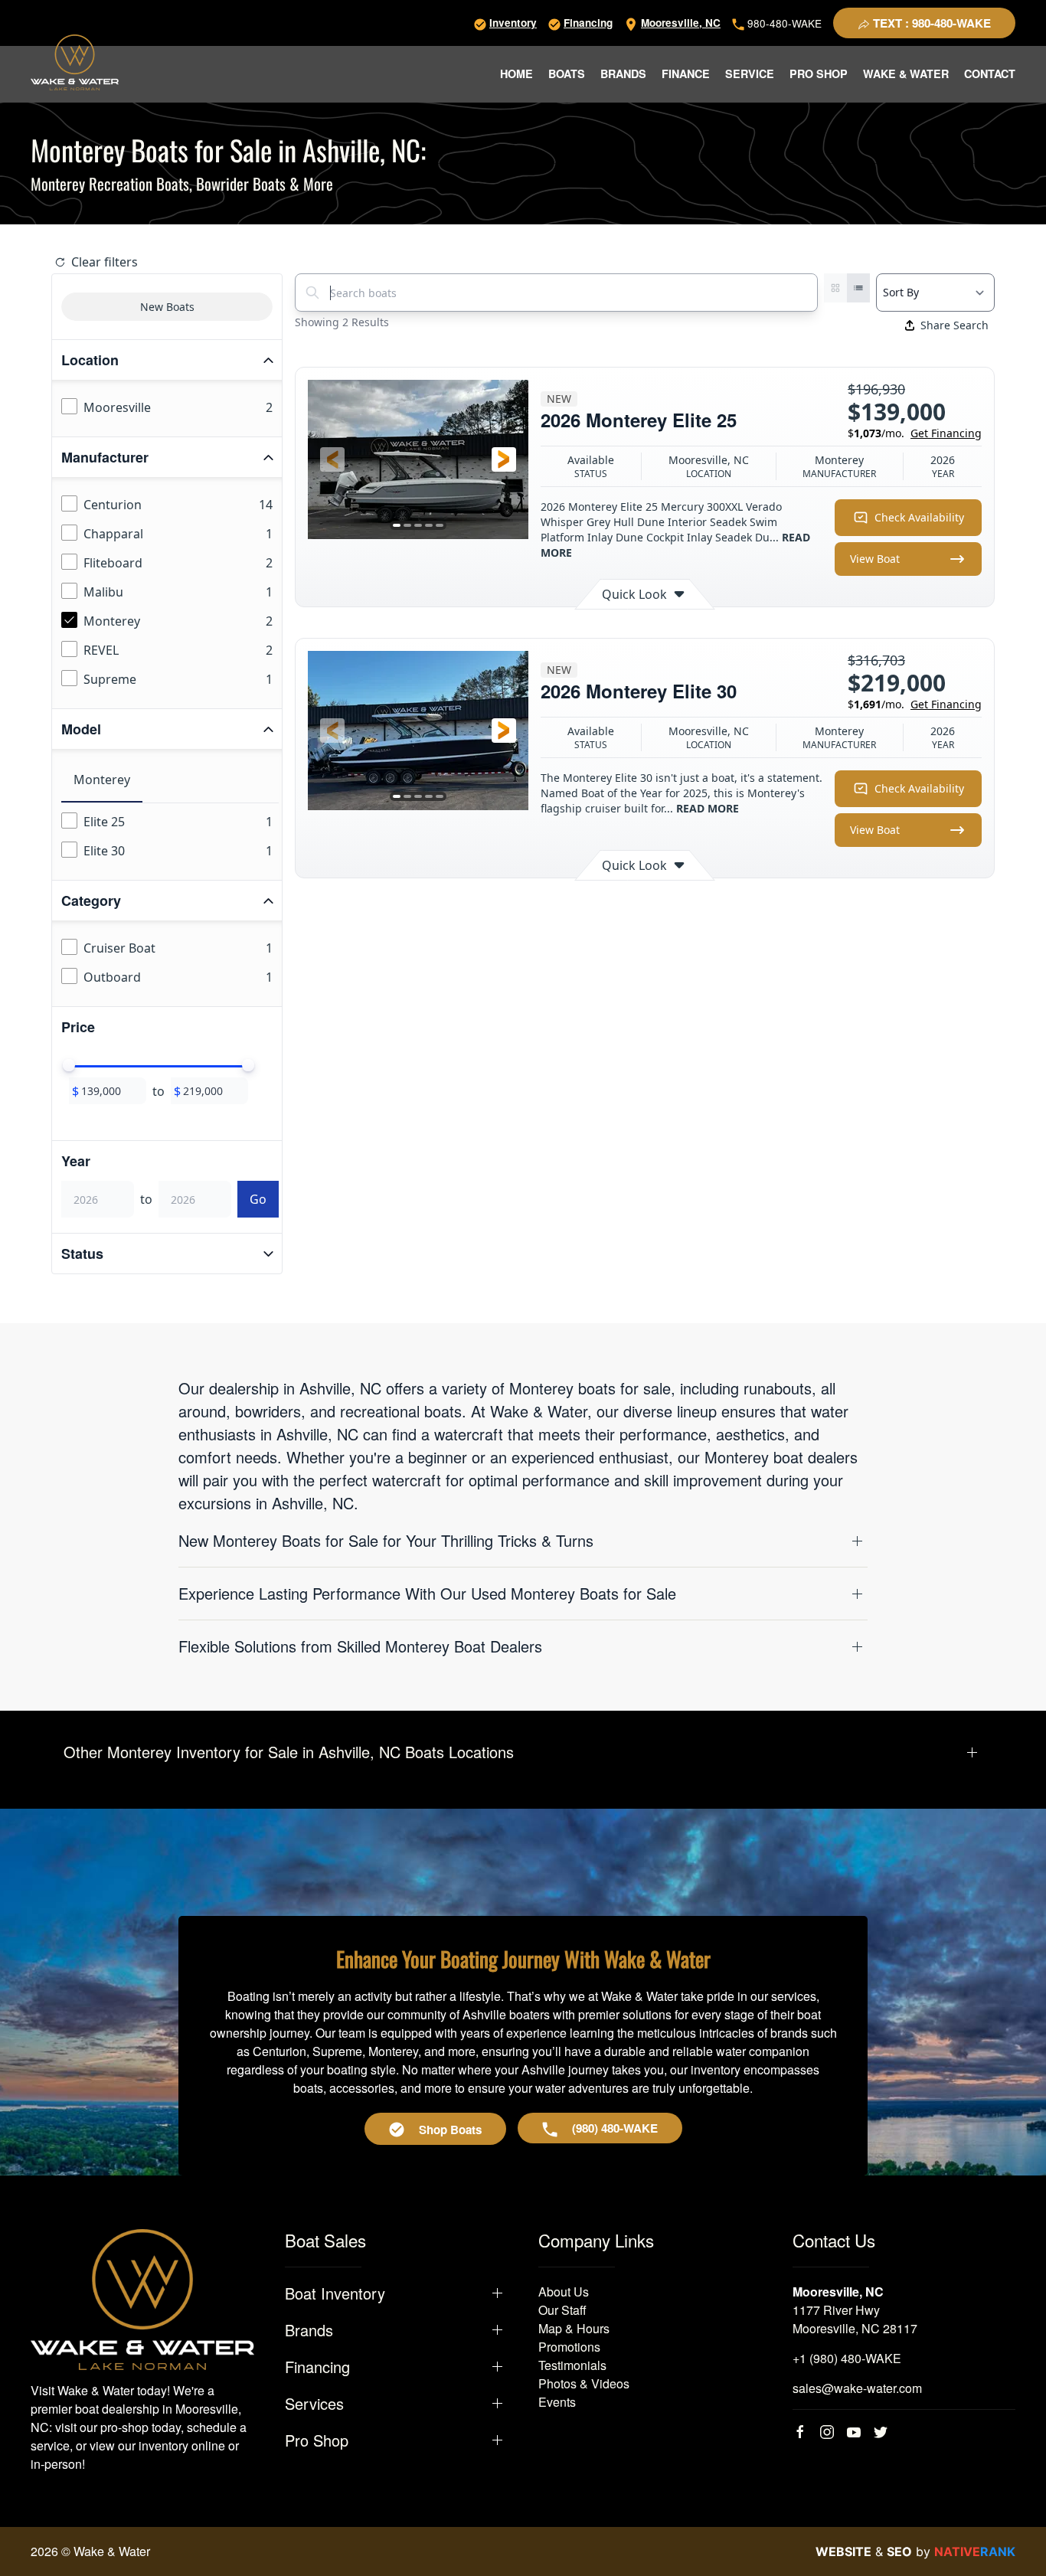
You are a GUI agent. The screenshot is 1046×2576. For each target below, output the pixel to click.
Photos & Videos (584, 2383)
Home (516, 74)
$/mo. (915, 433)
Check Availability (919, 517)
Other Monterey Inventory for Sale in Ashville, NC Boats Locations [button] (289, 1752)
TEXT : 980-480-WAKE (930, 23)
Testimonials (572, 2365)
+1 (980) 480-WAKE (847, 2358)
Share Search (954, 325)
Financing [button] (317, 2367)
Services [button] (314, 2404)
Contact (990, 74)
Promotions (569, 2347)
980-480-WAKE (783, 23)
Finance (686, 74)
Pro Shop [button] (819, 74)
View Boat (875, 559)
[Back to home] (75, 62)
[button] (332, 459)
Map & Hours (574, 2328)
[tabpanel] (170, 837)
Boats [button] (567, 74)
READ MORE (708, 808)
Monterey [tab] (102, 780)
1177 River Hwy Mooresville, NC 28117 (855, 2319)
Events (557, 2402)
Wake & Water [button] (906, 74)
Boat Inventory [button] (335, 2293)
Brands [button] (623, 74)
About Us (564, 2292)
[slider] (69, 1065)
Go (258, 1199)
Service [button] (750, 74)
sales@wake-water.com (857, 2388)
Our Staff (562, 2310)
